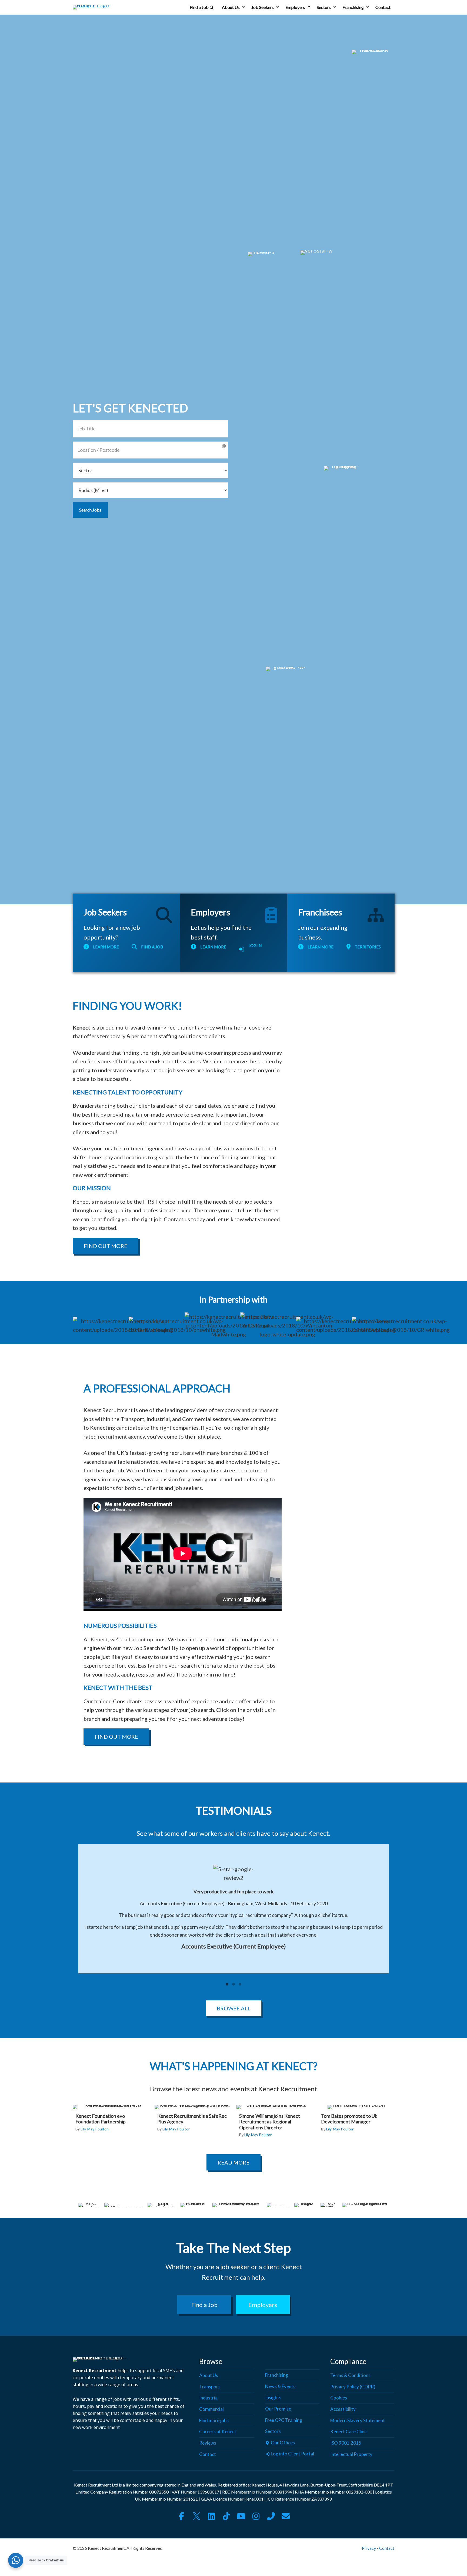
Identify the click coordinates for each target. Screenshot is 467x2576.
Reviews (208, 2443)
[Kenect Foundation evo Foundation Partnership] (110, 2121)
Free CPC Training (284, 2420)
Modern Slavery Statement (358, 2420)
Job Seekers (263, 7)
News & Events (280, 2386)
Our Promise (278, 2409)
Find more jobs (214, 2420)
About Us (231, 7)
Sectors (324, 7)
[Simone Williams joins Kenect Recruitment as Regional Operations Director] (274, 2124)
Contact (383, 7)
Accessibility (343, 2409)
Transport (210, 2387)
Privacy (369, 2548)
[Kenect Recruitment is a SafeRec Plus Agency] (192, 2121)
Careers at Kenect (218, 2432)
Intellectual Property (351, 2454)
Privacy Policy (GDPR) (353, 2387)
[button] (243, 7)
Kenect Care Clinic (349, 2432)
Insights (273, 2398)
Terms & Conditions (350, 2375)
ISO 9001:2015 (346, 2443)
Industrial (209, 2398)
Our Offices (282, 2443)
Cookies (339, 2398)
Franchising (353, 7)
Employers (295, 7)
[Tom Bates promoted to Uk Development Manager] (356, 2121)
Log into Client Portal (292, 2454)
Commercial (211, 2409)
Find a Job (200, 7)
